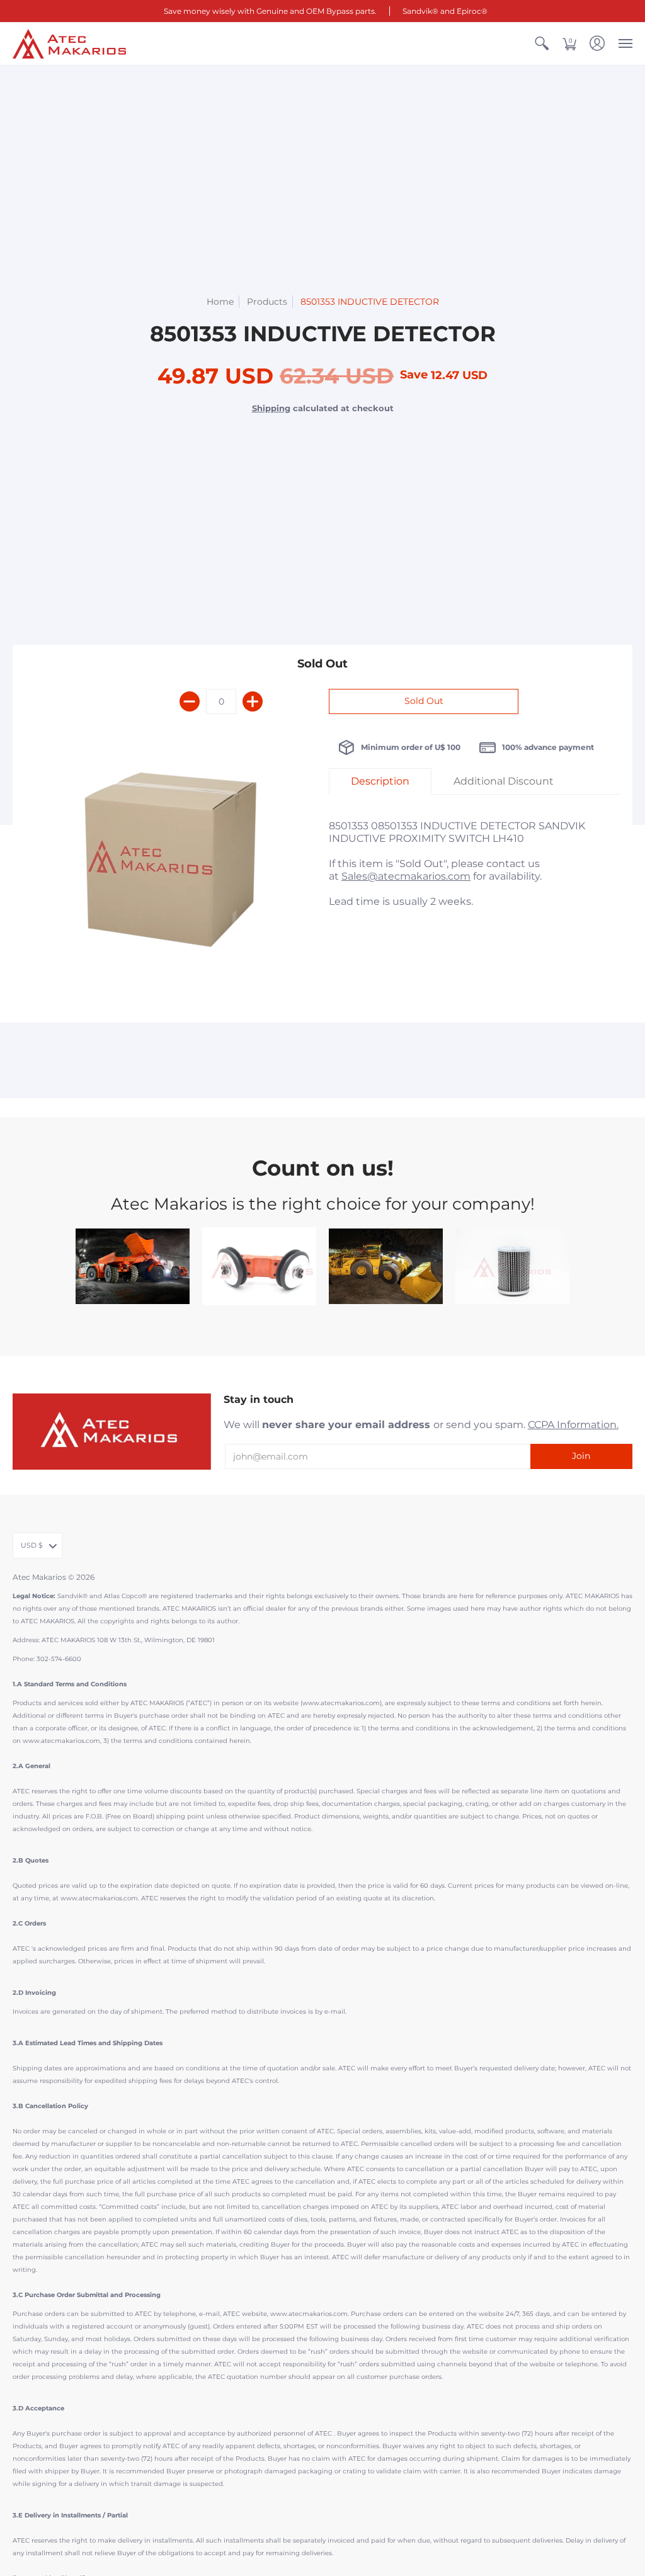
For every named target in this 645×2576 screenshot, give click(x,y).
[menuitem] (542, 44)
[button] (542, 44)
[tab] (380, 781)
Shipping (271, 408)
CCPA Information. (573, 1425)
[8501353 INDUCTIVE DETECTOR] (171, 865)
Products (267, 302)
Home (220, 302)
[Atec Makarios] (69, 44)
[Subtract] (190, 701)
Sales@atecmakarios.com (406, 876)
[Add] (253, 701)
